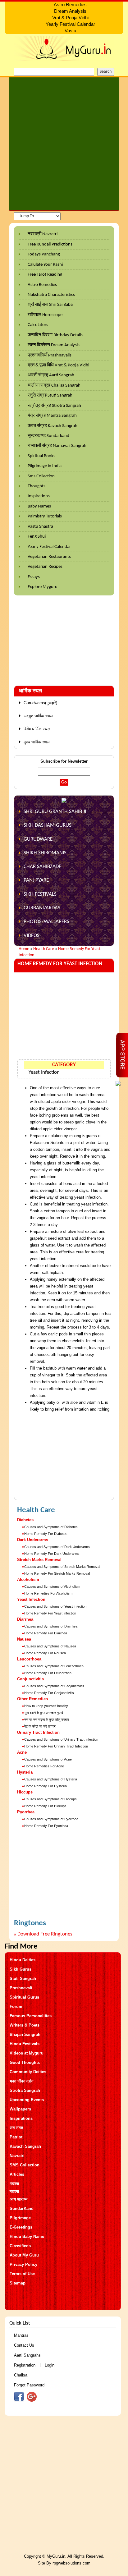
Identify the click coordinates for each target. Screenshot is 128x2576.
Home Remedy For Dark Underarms (52, 1554)
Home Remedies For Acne (44, 1766)
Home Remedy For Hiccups (45, 1806)
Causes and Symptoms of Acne (48, 1759)
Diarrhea (25, 1619)
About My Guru (24, 2255)
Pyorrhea (26, 1812)
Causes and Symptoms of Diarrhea (51, 1626)
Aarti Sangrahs (27, 2355)
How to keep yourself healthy (46, 1706)
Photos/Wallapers (46, 922)
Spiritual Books (41, 456)
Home (24, 949)
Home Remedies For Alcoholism (48, 1593)
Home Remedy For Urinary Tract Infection (56, 1746)
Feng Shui (37, 537)
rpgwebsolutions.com (71, 2563)
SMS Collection (25, 2165)
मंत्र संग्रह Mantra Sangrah (52, 416)
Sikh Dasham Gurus (48, 825)
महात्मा (14, 2184)
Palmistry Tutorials (45, 516)
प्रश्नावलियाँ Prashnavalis (50, 355)
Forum (16, 2007)
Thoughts (37, 486)
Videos (32, 936)
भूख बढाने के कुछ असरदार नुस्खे (44, 1713)
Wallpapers (20, 2109)
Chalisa (21, 2375)
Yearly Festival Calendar (49, 547)
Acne (22, 1752)
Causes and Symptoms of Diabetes (51, 1527)
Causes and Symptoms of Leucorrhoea (54, 1666)
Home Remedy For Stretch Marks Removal (57, 1573)
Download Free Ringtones (45, 1934)
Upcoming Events (27, 2100)
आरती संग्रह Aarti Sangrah (51, 375)
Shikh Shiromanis (45, 853)
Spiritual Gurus (24, 1997)
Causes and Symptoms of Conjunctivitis (54, 1686)
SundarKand (22, 2209)
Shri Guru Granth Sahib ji (55, 812)
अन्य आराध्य (18, 2199)
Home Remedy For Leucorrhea (48, 1673)
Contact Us (24, 2345)
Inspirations (39, 496)
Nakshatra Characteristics (51, 295)
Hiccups (25, 1792)
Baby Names (39, 506)
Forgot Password (29, 2385)
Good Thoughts (25, 2062)
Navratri (17, 2156)
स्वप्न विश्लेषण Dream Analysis (54, 345)
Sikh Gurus (21, 1969)
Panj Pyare (36, 880)
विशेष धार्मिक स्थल (37, 729)
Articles (17, 2174)
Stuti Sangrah (23, 1979)
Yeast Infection (44, 1072)
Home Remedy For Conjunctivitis (49, 1693)
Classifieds (20, 2246)
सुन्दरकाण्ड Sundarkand (48, 436)
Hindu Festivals (25, 2044)
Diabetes (25, 1520)
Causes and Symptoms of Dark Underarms (57, 1547)
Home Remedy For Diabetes (46, 1534)
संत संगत (16, 2128)
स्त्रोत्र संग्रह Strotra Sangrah (54, 406)
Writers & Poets (25, 2025)
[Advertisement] (64, 144)
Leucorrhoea (29, 1659)
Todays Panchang (44, 254)
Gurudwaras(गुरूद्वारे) (40, 703)
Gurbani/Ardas (42, 908)
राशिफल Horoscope (45, 315)
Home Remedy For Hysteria (46, 1786)
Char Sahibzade (42, 867)
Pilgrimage (20, 2218)
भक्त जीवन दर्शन (21, 2081)
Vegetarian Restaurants (49, 557)
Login (50, 2365)
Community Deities (28, 2072)
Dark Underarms (33, 1540)
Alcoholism (28, 1580)
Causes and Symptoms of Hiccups (50, 1799)
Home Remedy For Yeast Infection (50, 1613)
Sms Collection (41, 476)
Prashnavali (21, 1988)
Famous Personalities (31, 2016)
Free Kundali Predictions (50, 244)
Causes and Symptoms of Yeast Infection (55, 1606)
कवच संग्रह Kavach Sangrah (53, 426)
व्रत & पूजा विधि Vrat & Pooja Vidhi (58, 365)
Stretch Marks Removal (39, 1560)
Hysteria (25, 1772)
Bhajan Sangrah (25, 2034)
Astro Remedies (42, 285)
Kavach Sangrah (25, 2146)
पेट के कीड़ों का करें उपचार (40, 1726)
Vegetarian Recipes (45, 567)
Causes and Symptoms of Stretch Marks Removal (62, 1567)
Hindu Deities (23, 1960)
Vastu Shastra (40, 527)
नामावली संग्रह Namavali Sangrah (57, 446)
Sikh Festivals (40, 894)
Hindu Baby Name (27, 2236)
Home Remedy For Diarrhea (46, 1633)
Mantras (21, 2335)
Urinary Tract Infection (38, 1732)
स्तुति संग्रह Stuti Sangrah (50, 395)
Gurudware (38, 839)
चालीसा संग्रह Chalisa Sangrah (54, 386)
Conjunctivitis (30, 1679)
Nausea (24, 1639)
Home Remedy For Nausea (45, 1653)
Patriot (16, 2137)
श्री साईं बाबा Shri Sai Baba (50, 305)
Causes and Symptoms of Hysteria (51, 1779)
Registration (25, 2365)
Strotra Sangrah (25, 2090)
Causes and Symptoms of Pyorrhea (51, 1819)
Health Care (44, 949)
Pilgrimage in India (45, 466)
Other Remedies (32, 1699)
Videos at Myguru (27, 2053)
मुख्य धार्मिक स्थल (37, 742)
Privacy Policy (23, 2264)
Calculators (38, 325)
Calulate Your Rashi (45, 265)
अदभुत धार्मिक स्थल (38, 716)
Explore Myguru (43, 587)
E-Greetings (21, 2227)
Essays (34, 577)
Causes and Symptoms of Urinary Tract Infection (61, 1739)
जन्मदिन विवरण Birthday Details (55, 335)
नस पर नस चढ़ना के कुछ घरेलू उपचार (47, 1720)
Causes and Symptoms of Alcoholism (52, 1586)
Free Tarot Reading (45, 275)
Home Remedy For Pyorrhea (46, 1826)
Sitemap (18, 2283)
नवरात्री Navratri (43, 234)
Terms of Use (22, 2274)
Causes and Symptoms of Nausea (50, 1646)
